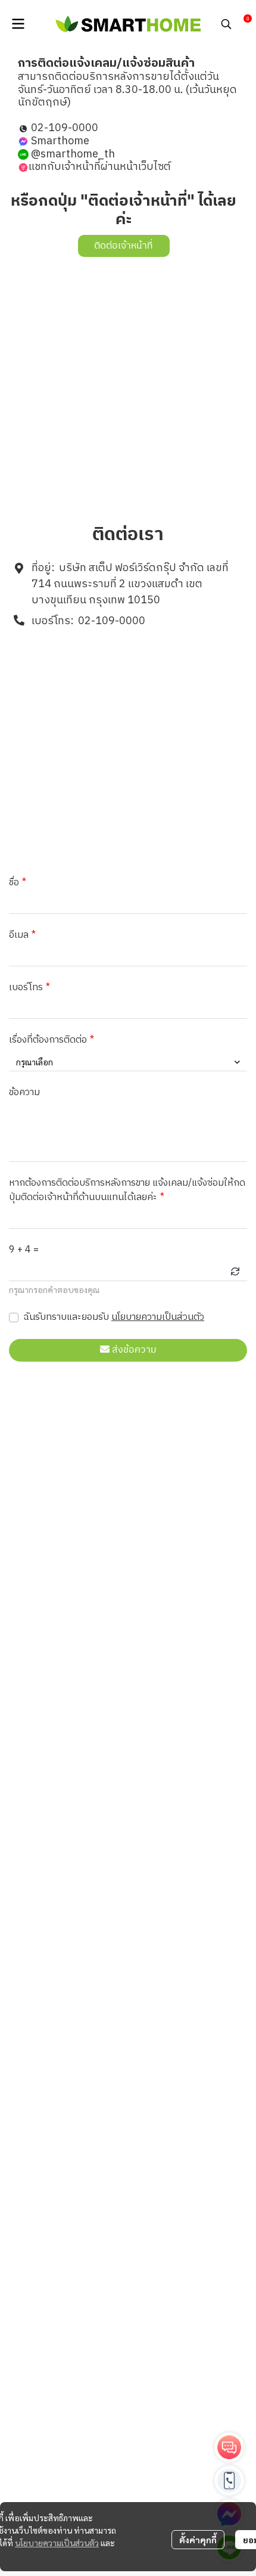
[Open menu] (18, 24)
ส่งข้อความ (134, 1350)
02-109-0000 (112, 621)
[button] (226, 24)
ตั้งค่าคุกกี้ (198, 2540)
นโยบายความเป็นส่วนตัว (158, 1317)
